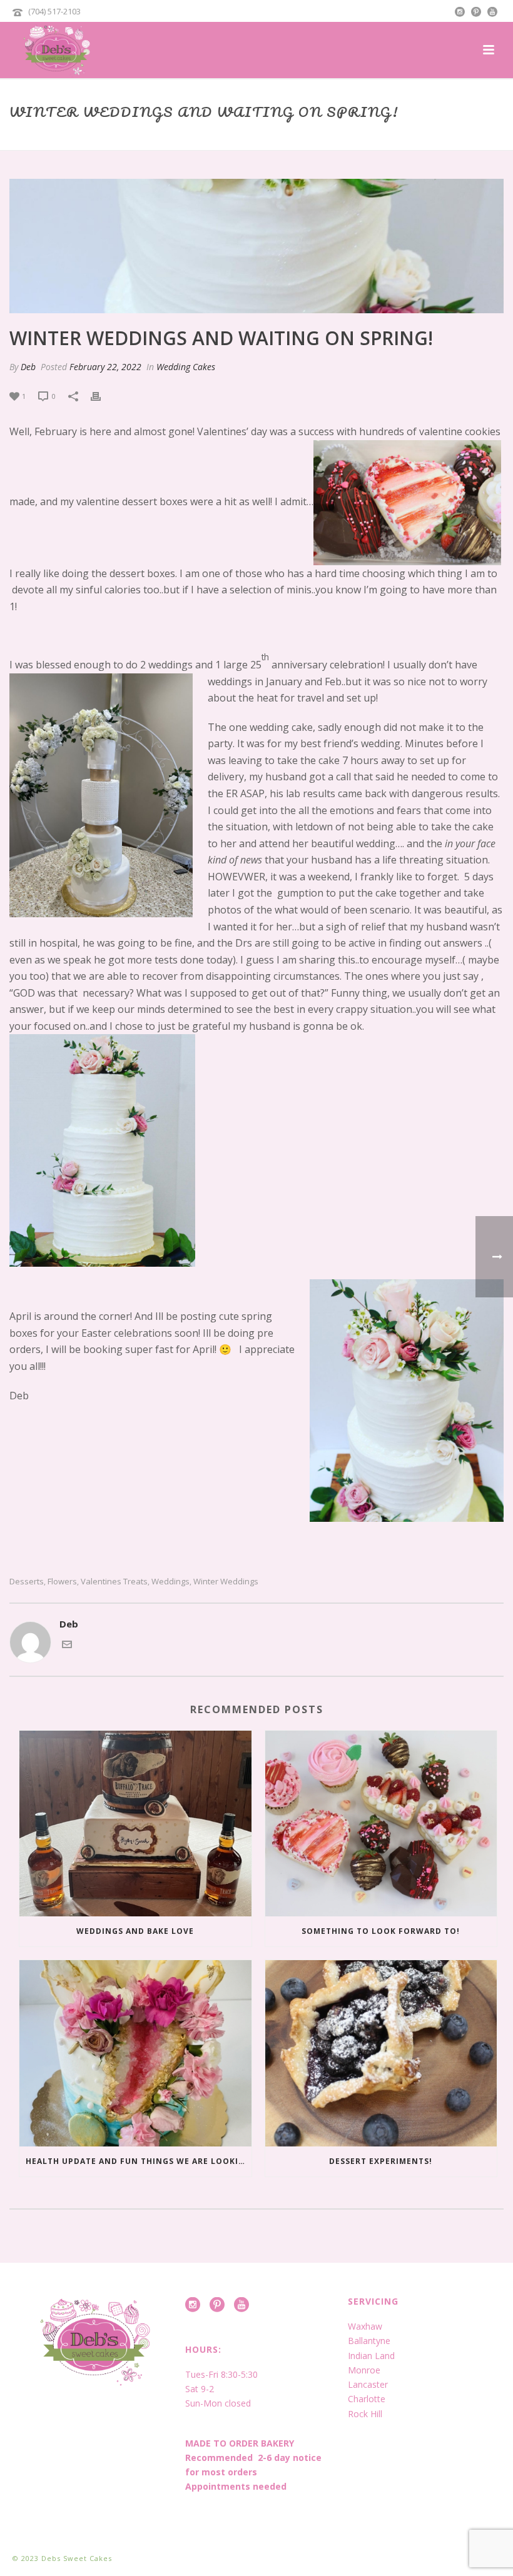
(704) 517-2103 (54, 11)
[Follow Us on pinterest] (217, 2305)
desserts (27, 1582)
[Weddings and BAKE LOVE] (135, 1824)
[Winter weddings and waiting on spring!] (256, 246)
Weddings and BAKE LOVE (135, 1931)
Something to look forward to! (381, 1931)
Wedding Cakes (186, 367)
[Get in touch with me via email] (67, 1646)
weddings (170, 1582)
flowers (62, 1582)
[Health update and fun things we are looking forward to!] (135, 2053)
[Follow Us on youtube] (241, 2305)
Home (269, 138)
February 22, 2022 (105, 367)
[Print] (102, 395)
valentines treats (114, 1582)
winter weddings (226, 1582)
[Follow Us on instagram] (193, 2305)
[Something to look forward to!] (381, 1824)
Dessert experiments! (381, 2161)
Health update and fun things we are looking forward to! (139, 2161)
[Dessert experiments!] (381, 2053)
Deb (28, 367)
